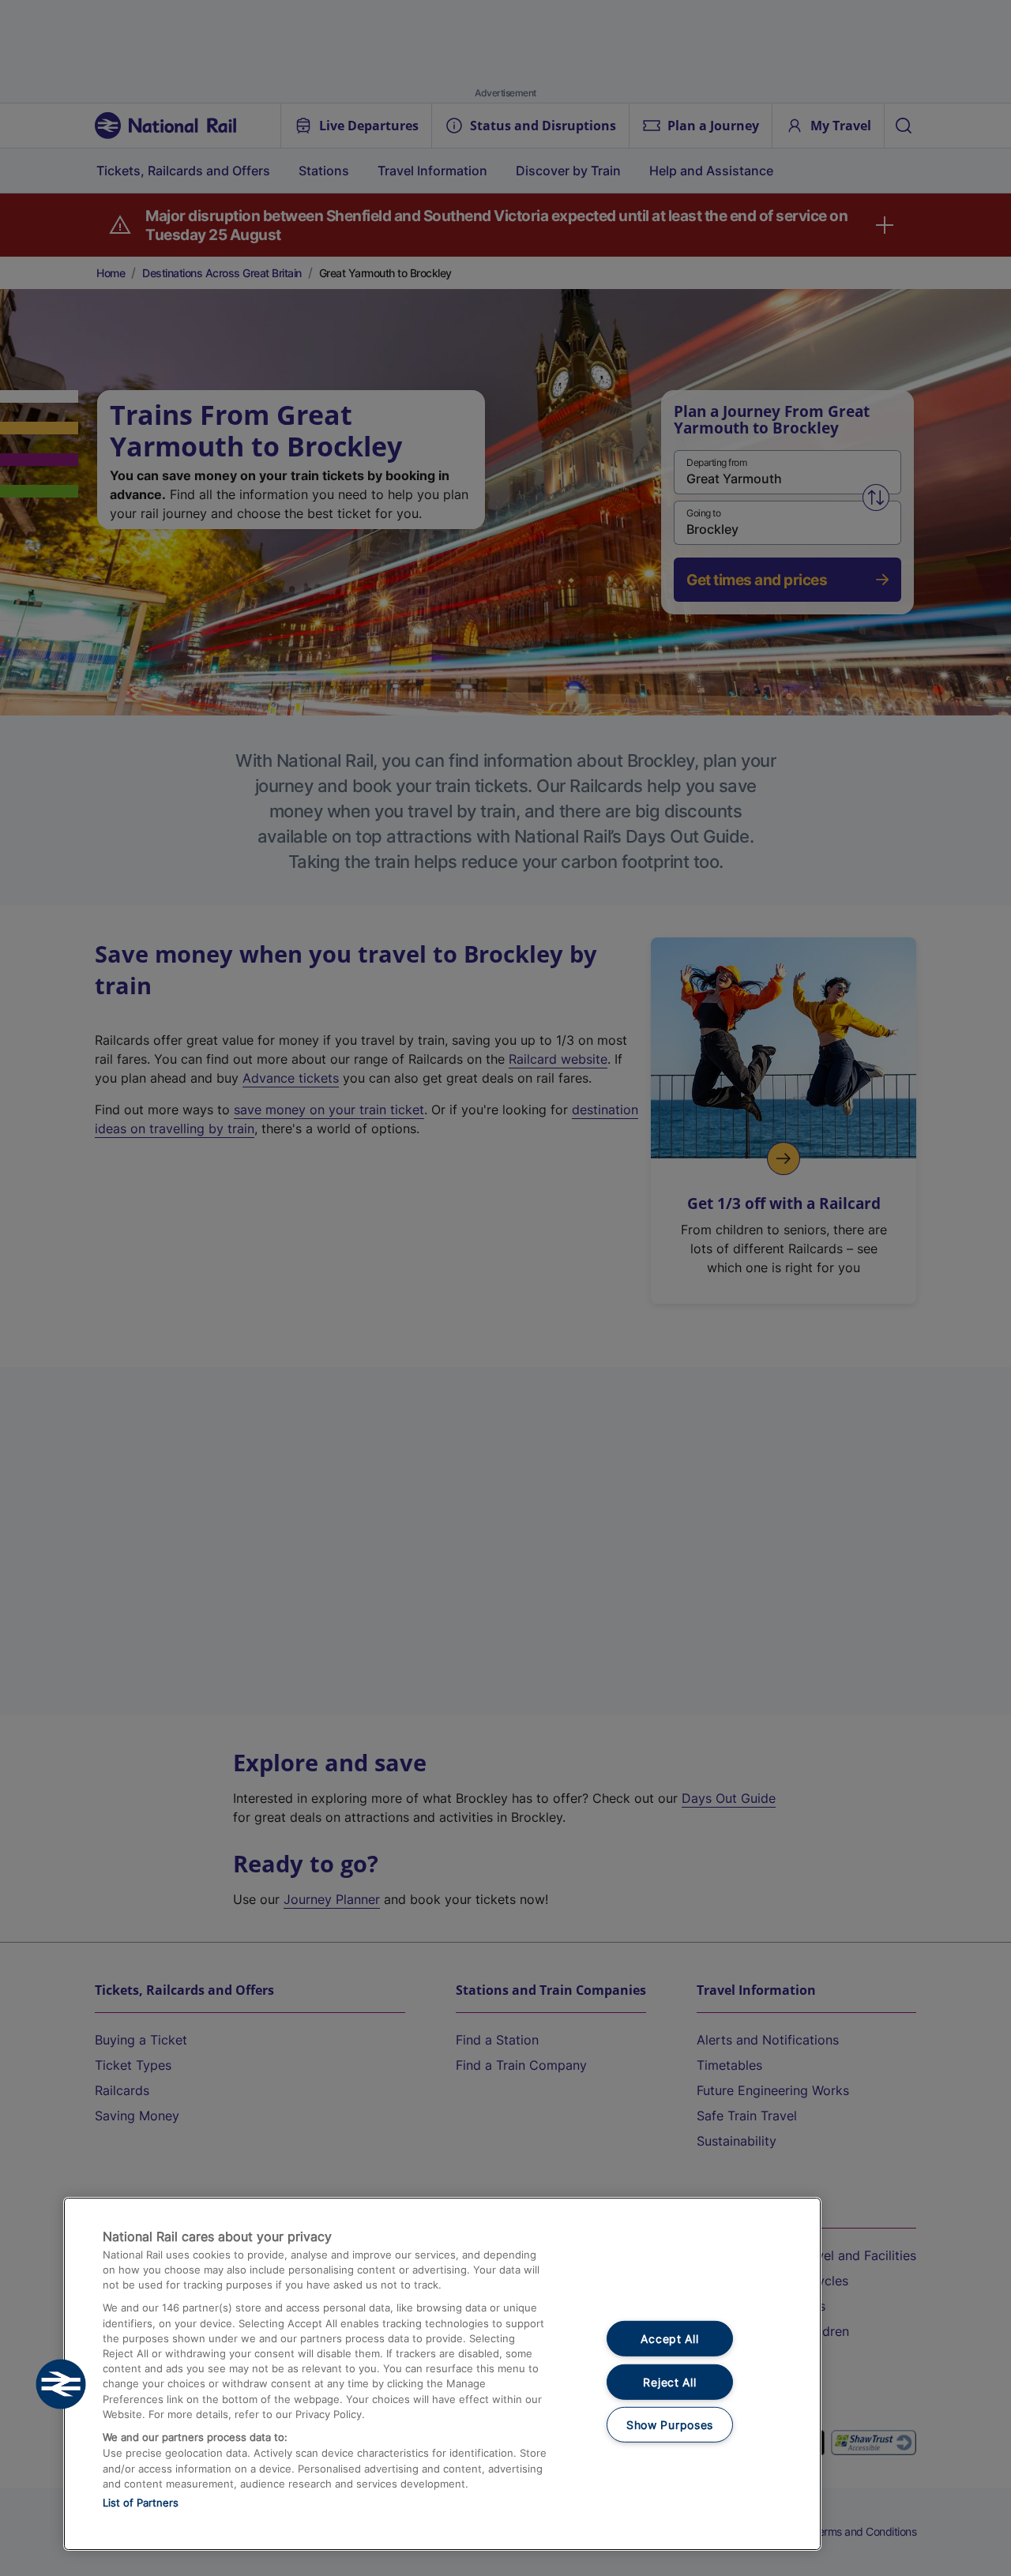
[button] (61, 2384)
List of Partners (141, 2503)
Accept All (669, 2339)
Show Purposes (670, 2425)
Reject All (669, 2382)
